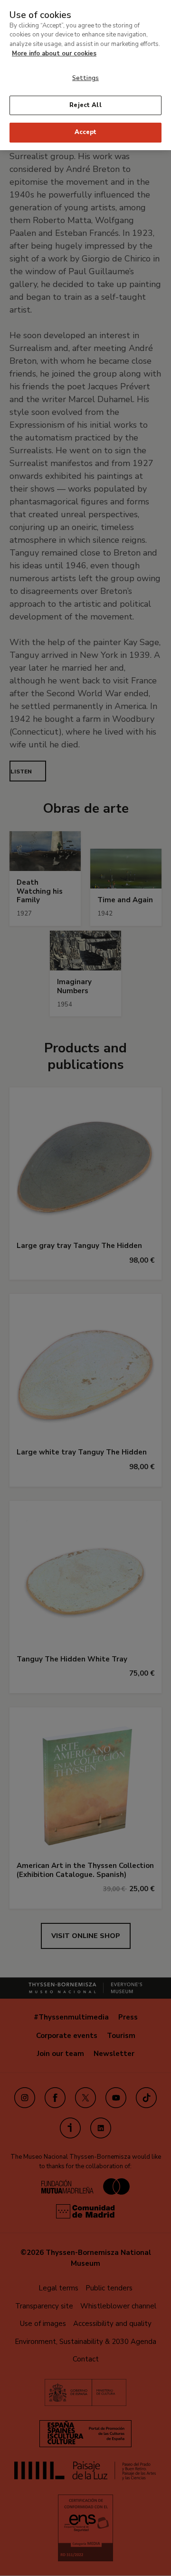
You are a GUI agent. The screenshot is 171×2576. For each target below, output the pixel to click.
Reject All (85, 105)
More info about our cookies (54, 54)
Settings (85, 78)
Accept (86, 132)
